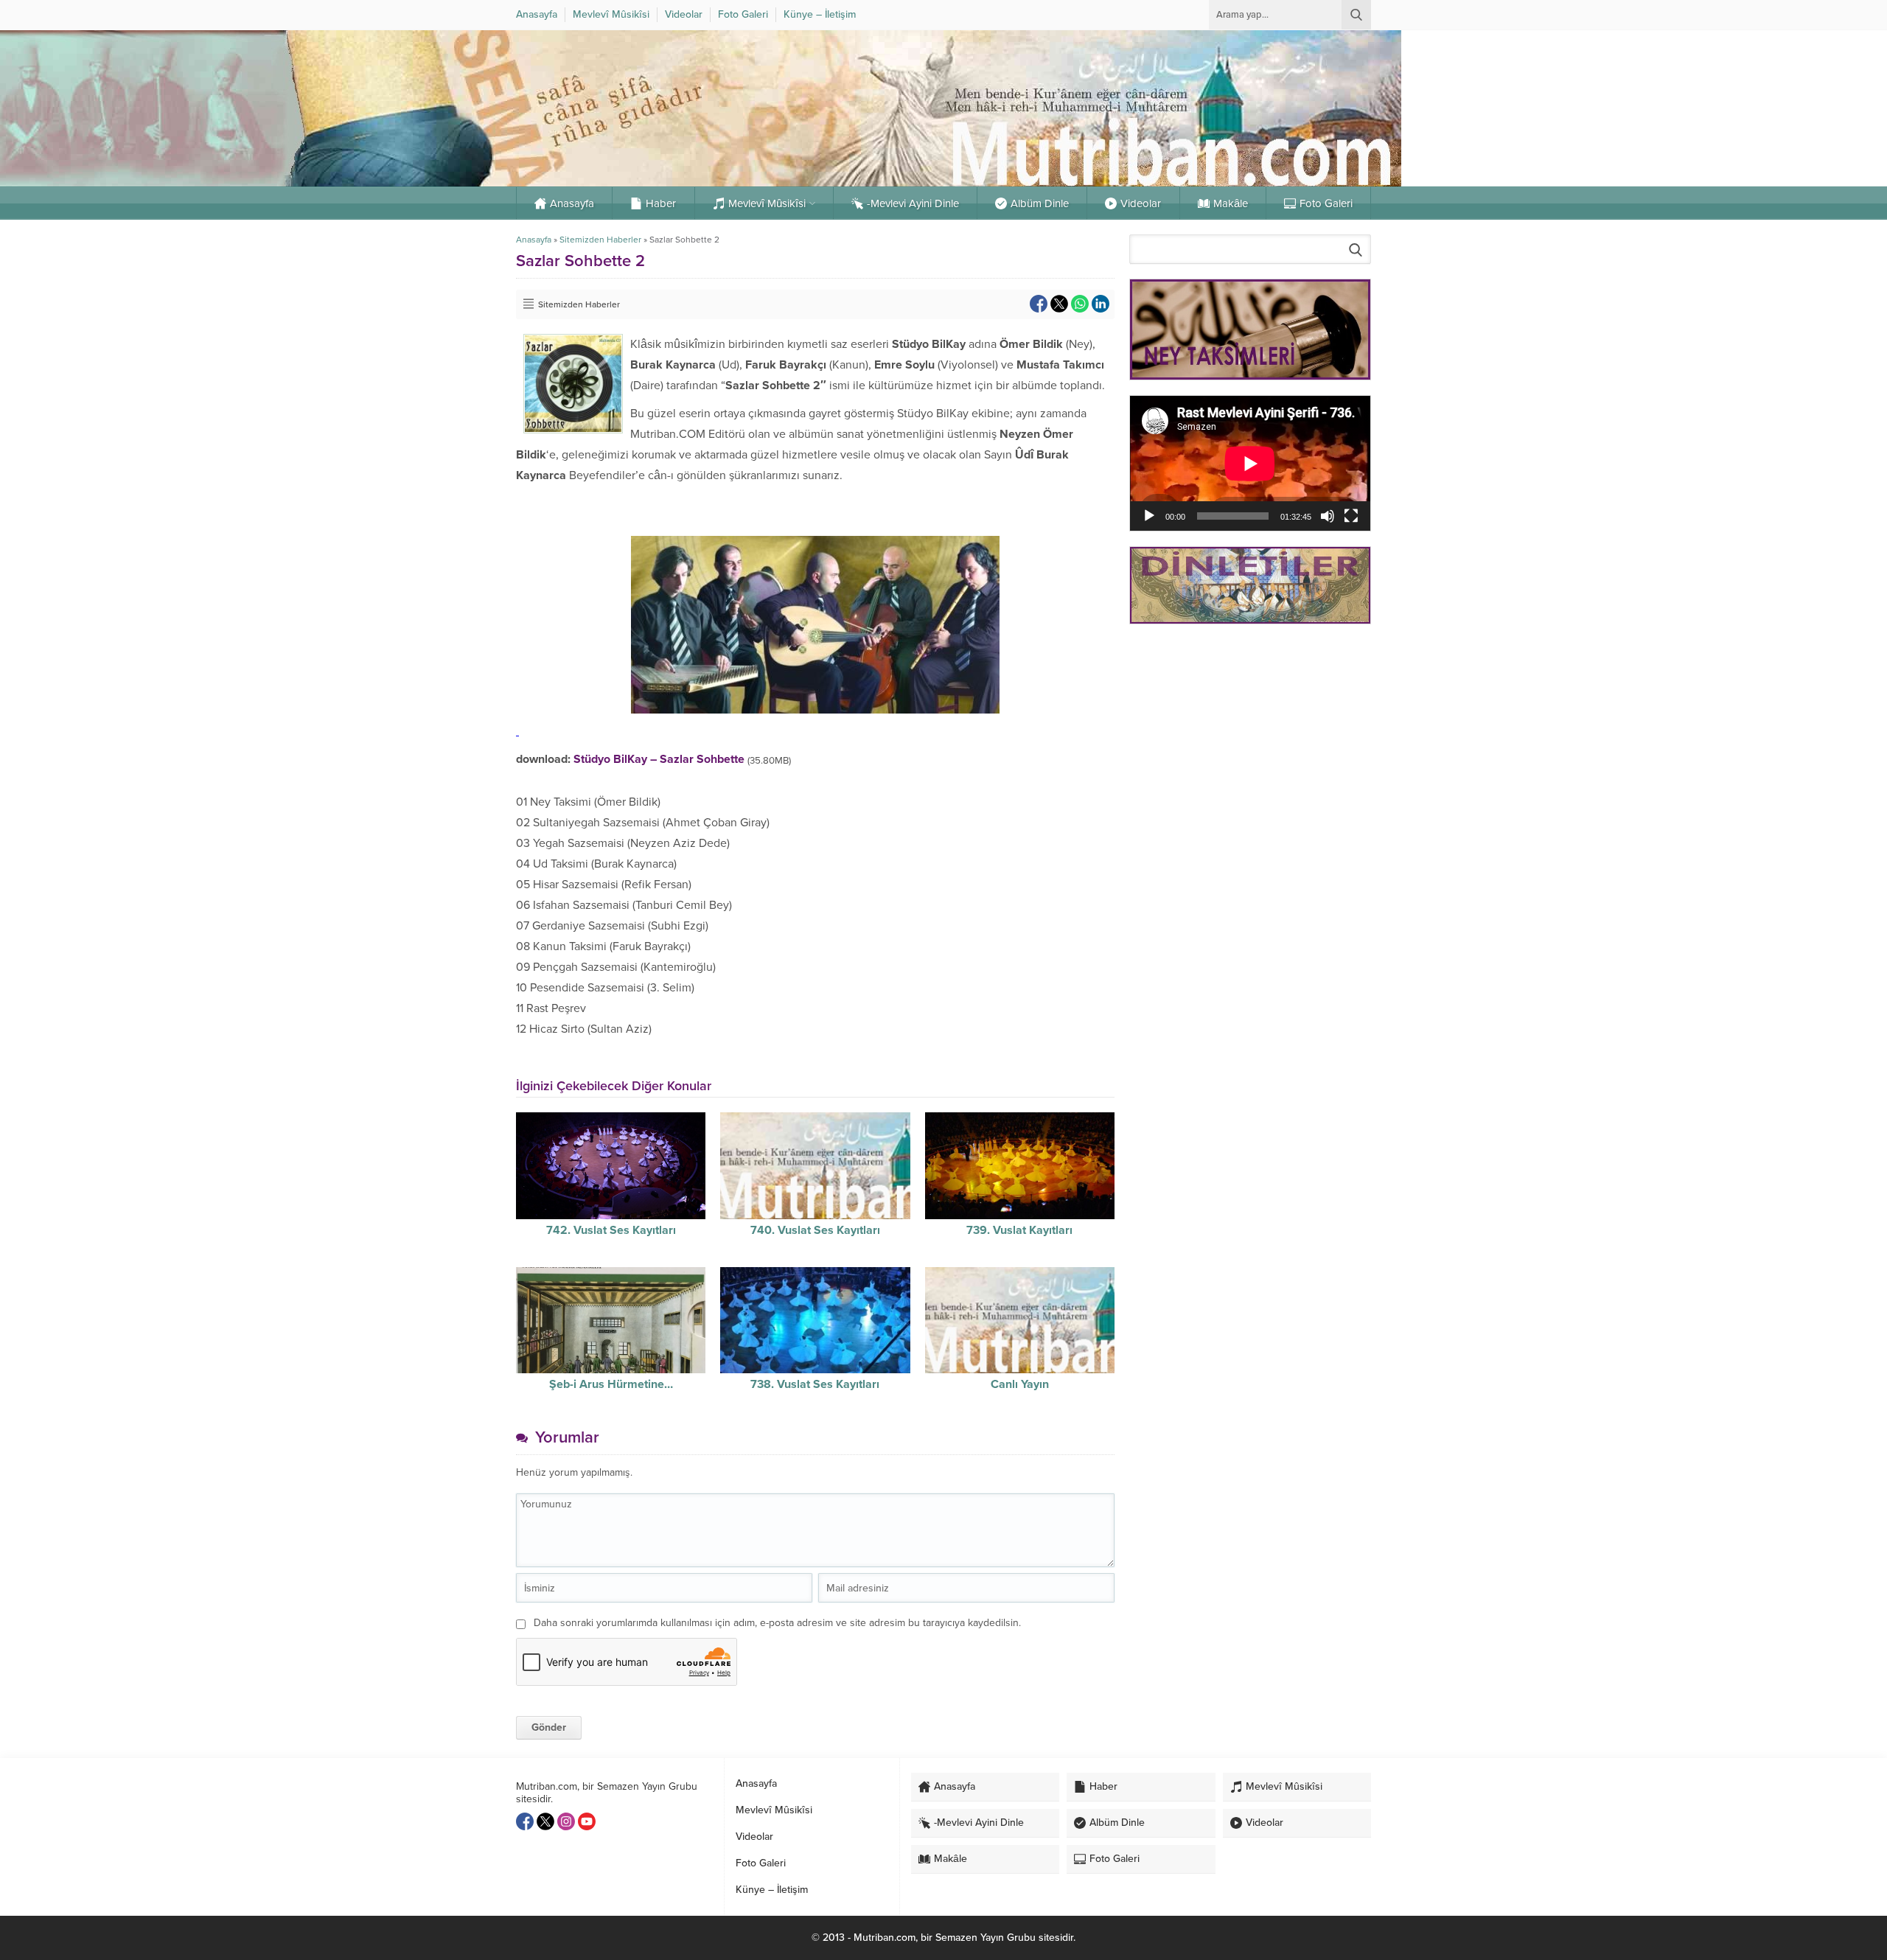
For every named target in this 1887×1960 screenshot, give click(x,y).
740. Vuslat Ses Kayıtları (815, 1230)
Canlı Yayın (1020, 1384)
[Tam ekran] (1351, 516)
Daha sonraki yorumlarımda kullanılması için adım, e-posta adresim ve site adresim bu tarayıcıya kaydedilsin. (777, 1623)
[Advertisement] (1250, 740)
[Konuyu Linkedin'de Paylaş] (1101, 304)
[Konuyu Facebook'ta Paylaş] (1039, 304)
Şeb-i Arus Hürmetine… (611, 1384)
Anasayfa (534, 240)
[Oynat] (1149, 516)
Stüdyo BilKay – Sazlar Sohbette (659, 759)
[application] (1250, 463)
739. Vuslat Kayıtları (1019, 1230)
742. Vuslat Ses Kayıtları (611, 1230)
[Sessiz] (1328, 516)
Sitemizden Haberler (600, 240)
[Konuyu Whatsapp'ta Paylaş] (1080, 304)
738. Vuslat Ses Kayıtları (815, 1384)
